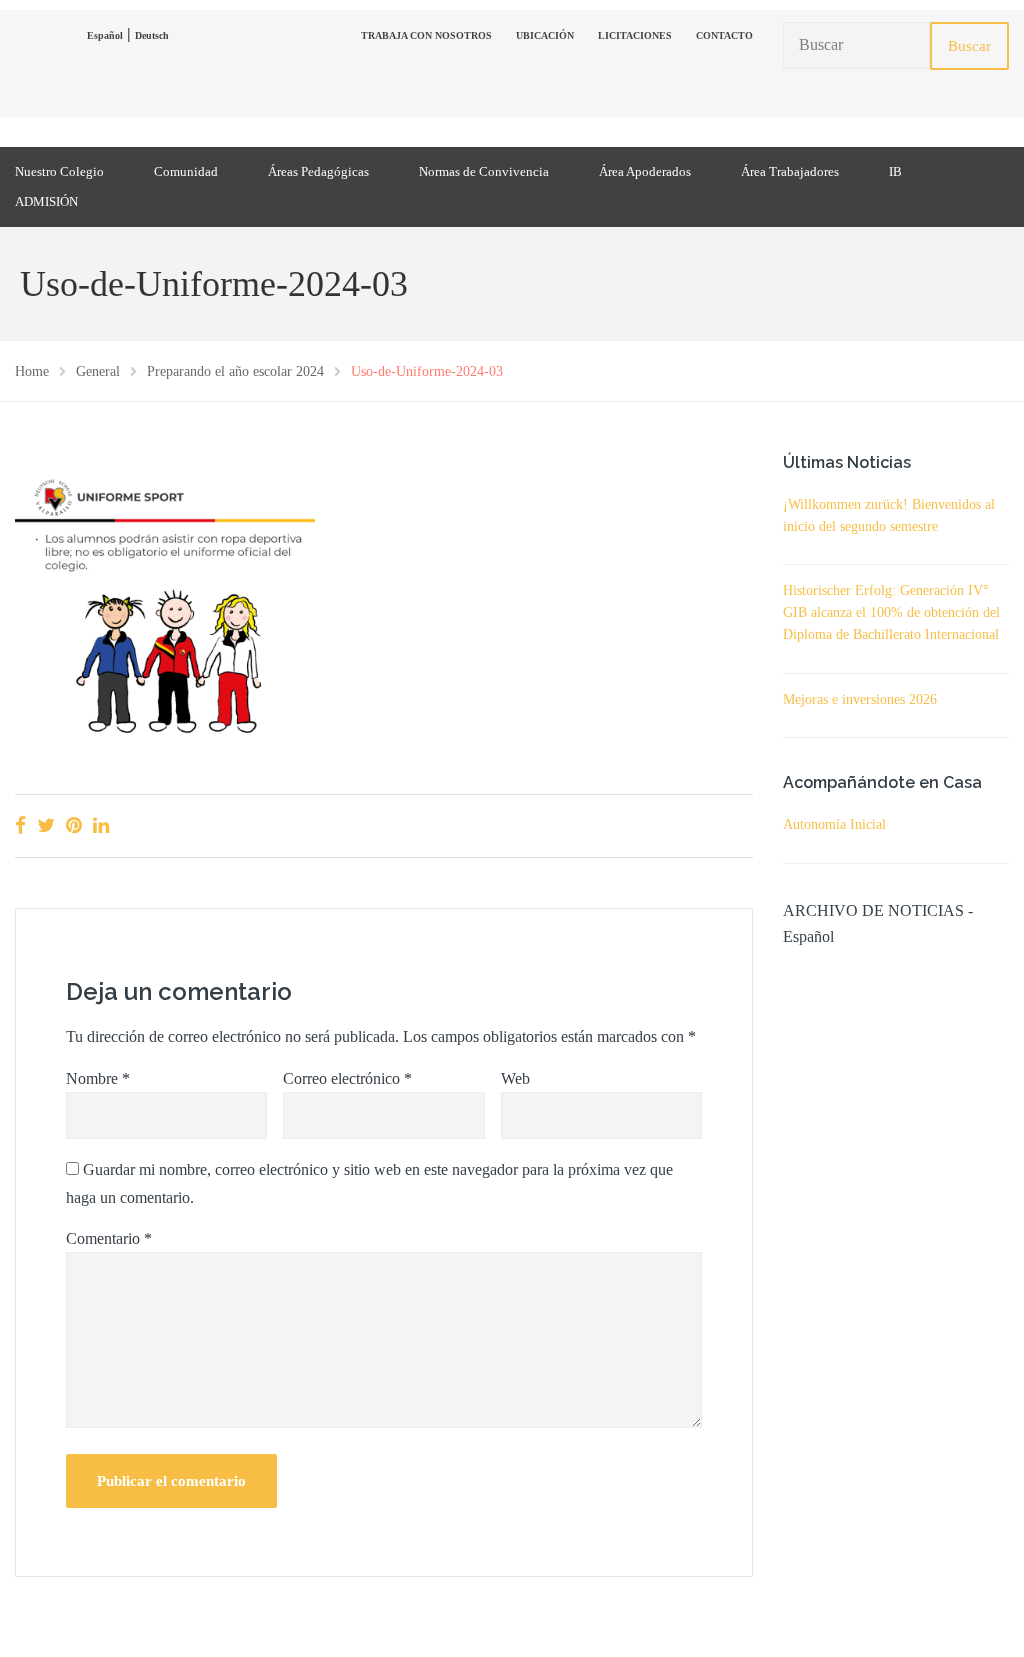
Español (105, 35)
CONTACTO (724, 35)
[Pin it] (74, 825)
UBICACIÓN (545, 35)
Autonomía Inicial (834, 824)
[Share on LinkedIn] (101, 825)
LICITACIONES (635, 35)
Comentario (109, 1238)
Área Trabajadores (790, 171)
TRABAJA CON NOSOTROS (426, 35)
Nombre (98, 1078)
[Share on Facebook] (20, 825)
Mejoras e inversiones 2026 (860, 699)
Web (515, 1078)
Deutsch (152, 35)
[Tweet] (46, 825)
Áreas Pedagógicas (318, 171)
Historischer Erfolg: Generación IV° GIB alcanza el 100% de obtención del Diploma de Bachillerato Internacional (891, 612)
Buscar (969, 46)
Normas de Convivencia (484, 171)
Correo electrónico (347, 1078)
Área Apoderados (645, 171)
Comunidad (186, 171)
